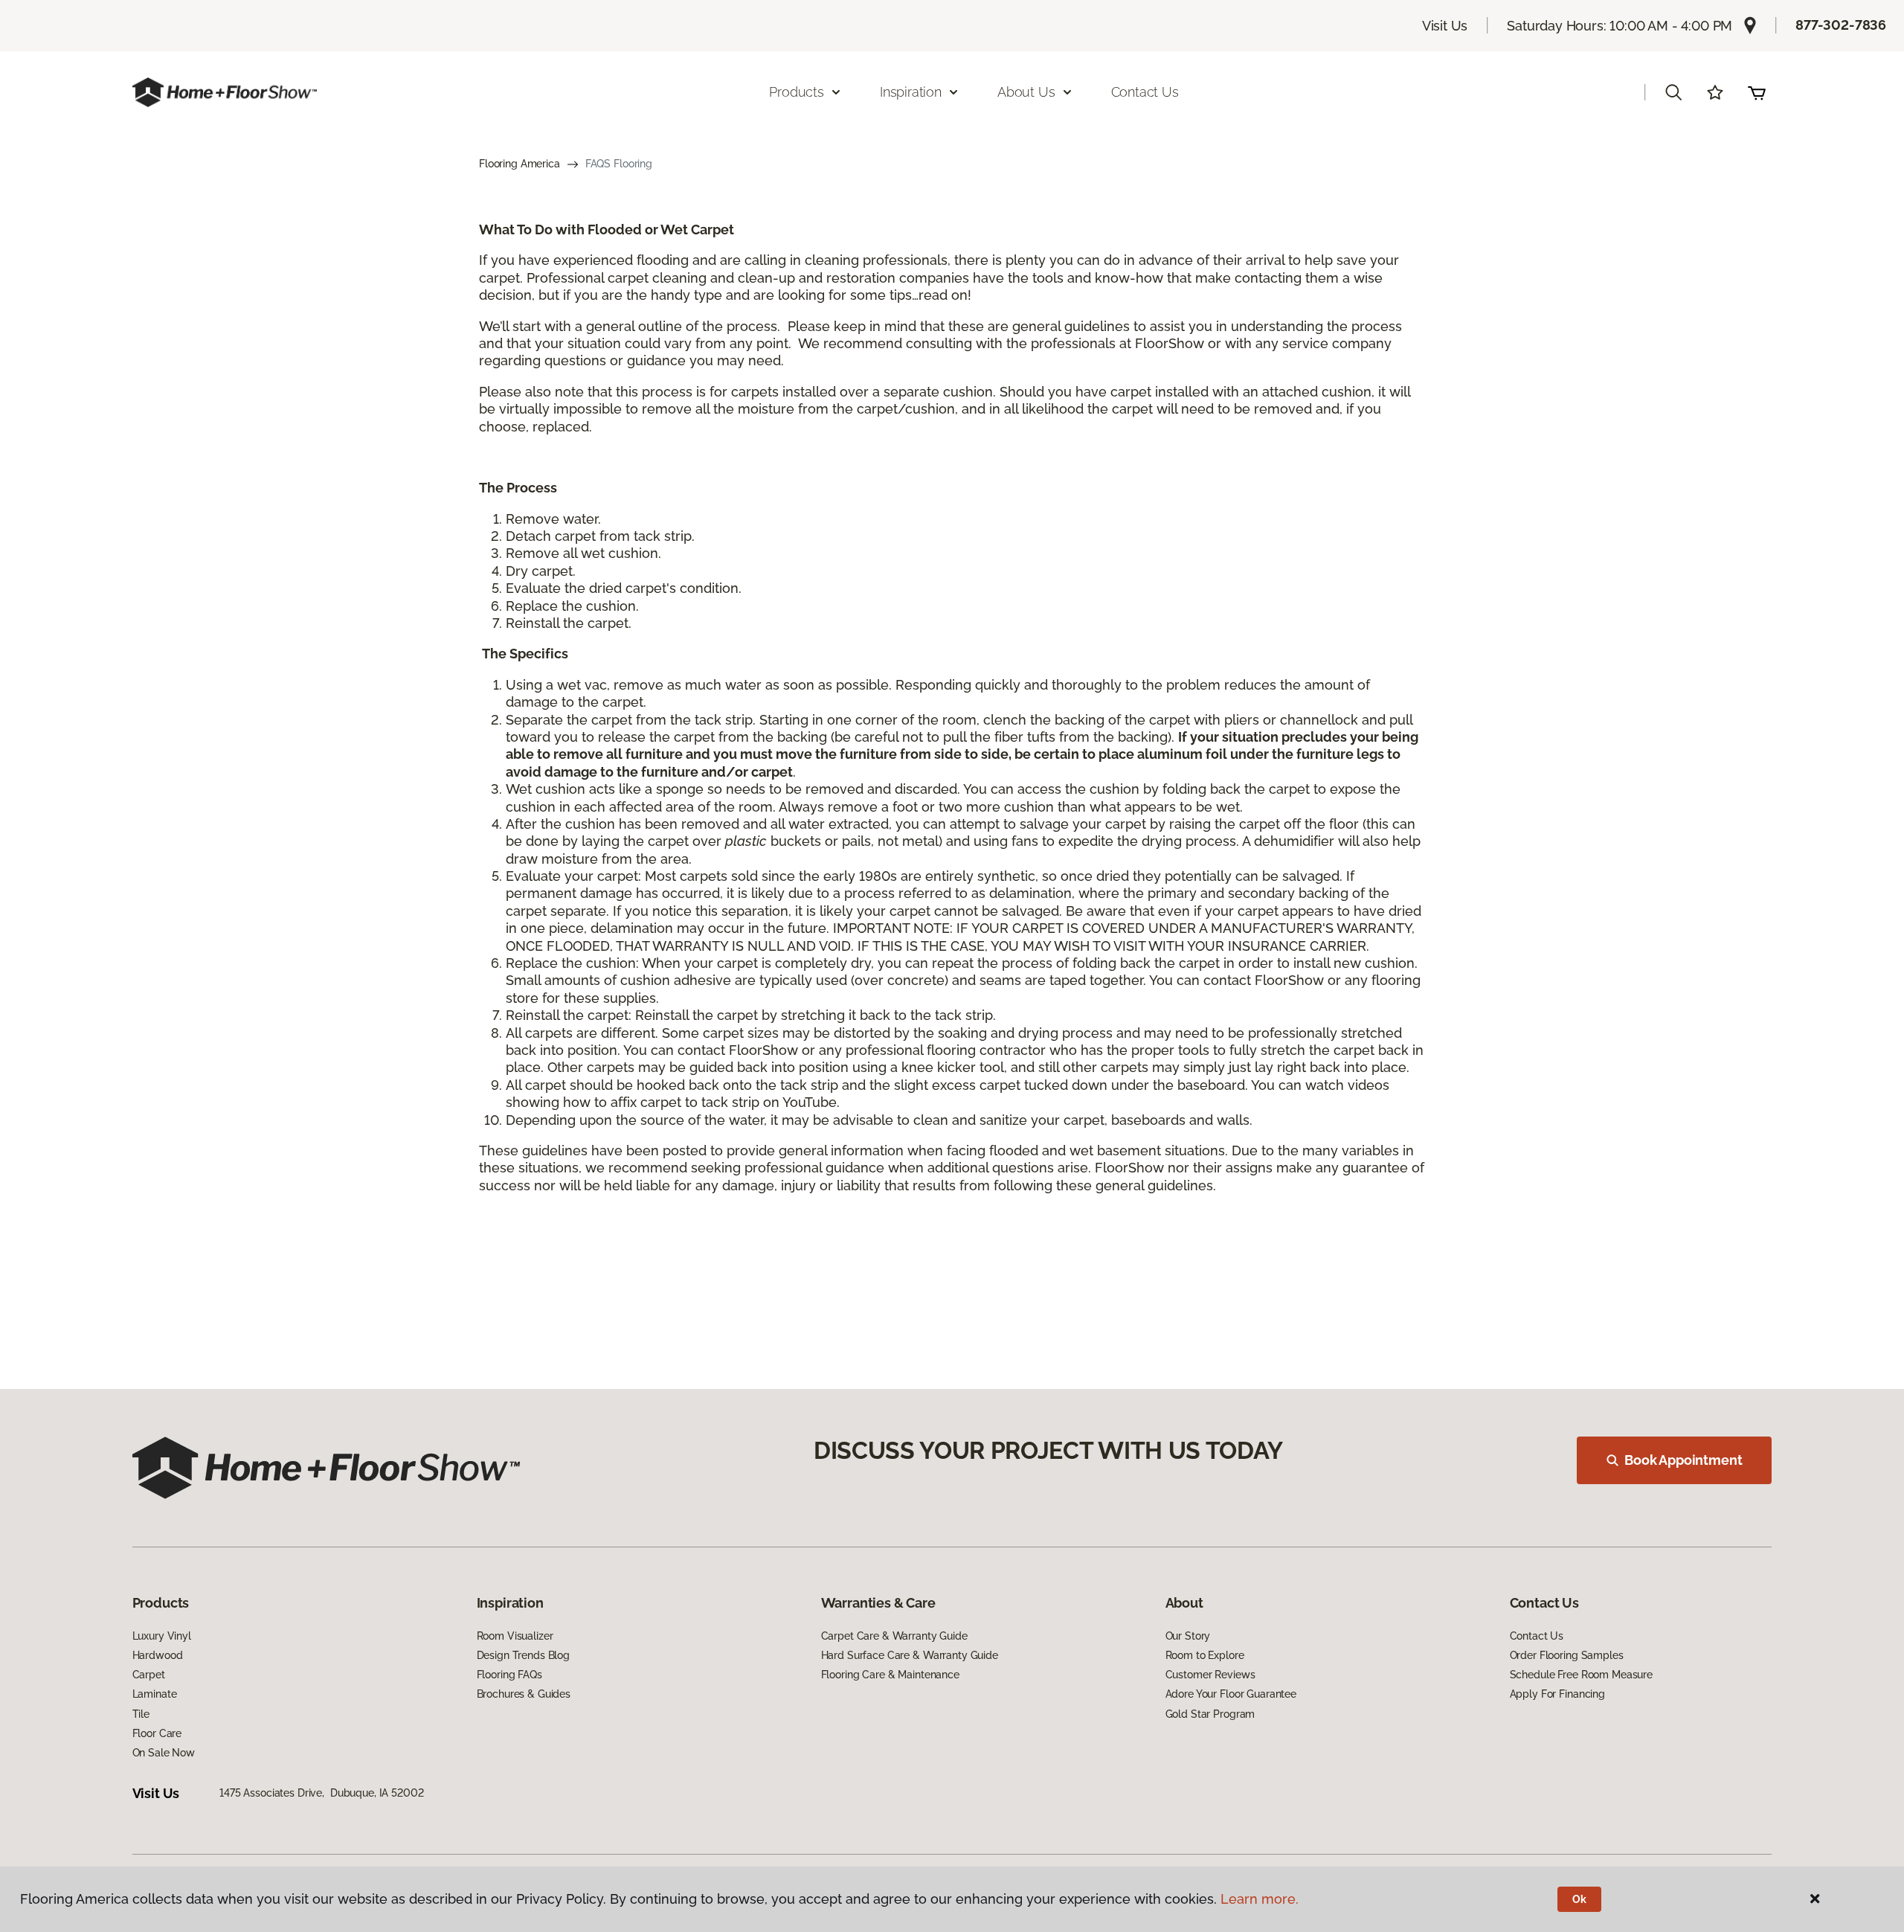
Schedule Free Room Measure (1581, 1675)
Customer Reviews (1210, 1675)
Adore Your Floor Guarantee (1231, 1694)
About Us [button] (1026, 92)
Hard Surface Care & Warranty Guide (910, 1655)
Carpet (149, 1675)
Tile (141, 1714)
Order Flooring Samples (1567, 1655)
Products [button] (797, 92)
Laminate (155, 1694)
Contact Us (1145, 92)
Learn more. (1260, 1899)
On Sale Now (164, 1753)
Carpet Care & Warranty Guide (894, 1636)
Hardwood (158, 1655)
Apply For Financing (1557, 1694)
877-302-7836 (1841, 25)
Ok (1579, 1899)
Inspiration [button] (911, 92)
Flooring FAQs (509, 1675)
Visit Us (1445, 26)
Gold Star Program (1210, 1714)
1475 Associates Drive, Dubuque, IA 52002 (321, 1793)
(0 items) (1757, 92)
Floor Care (157, 1733)
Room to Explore (1205, 1655)
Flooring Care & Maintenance (890, 1675)
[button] (1673, 92)
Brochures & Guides (524, 1694)
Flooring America (520, 164)
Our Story (1188, 1636)
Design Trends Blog (523, 1655)
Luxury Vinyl (162, 1636)
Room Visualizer (515, 1636)
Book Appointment (1683, 1460)
